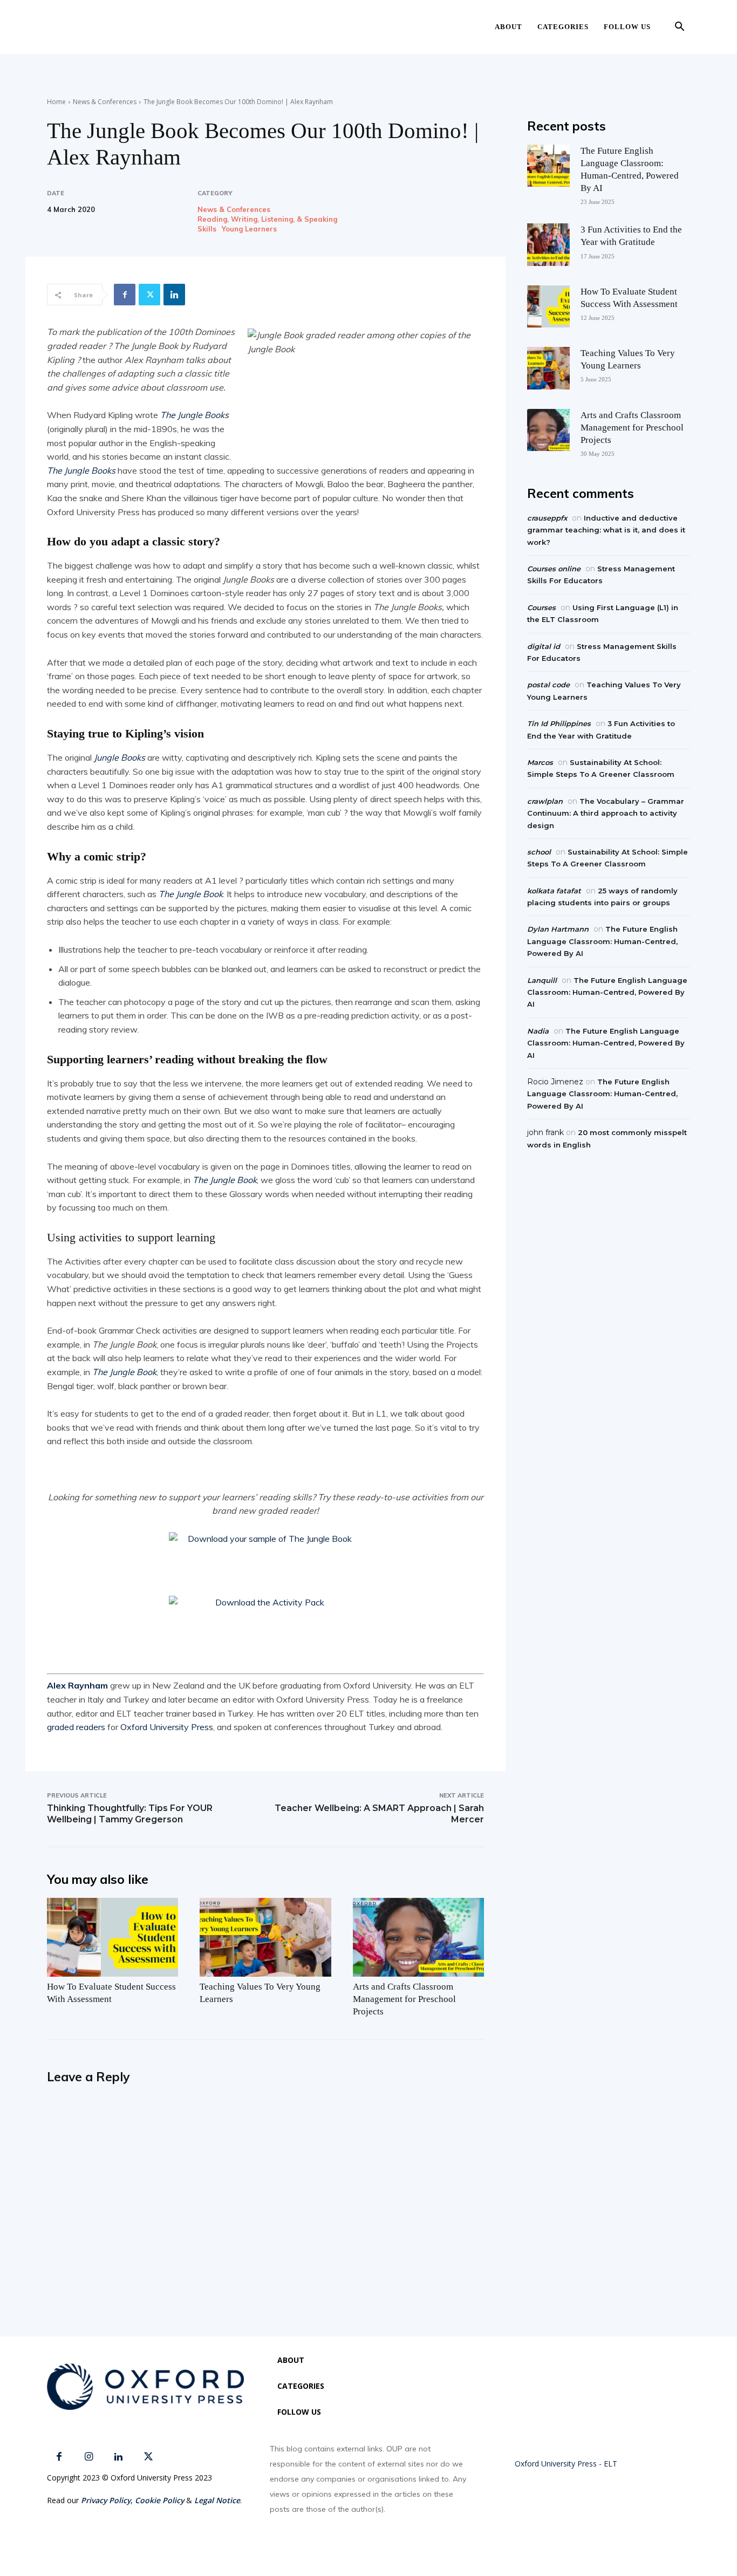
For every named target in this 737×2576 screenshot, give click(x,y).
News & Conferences (105, 102)
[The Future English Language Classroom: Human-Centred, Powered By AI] (548, 166)
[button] (679, 28)
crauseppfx (547, 518)
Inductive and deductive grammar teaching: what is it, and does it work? (606, 530)
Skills (207, 229)
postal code (548, 685)
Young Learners (249, 229)
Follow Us (627, 27)
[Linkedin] (174, 295)
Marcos (540, 762)
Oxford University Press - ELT (566, 2464)
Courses (541, 607)
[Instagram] (89, 2457)
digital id (544, 646)
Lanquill (542, 980)
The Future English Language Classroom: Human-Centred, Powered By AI (602, 941)
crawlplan (545, 801)
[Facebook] (125, 295)
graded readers (76, 1727)
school (539, 852)
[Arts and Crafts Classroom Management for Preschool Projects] (418, 1937)
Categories (563, 27)
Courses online (554, 569)
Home (56, 102)
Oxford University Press (167, 1727)
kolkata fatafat (554, 891)
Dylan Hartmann (558, 929)
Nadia (538, 1031)
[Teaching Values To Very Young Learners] (265, 1937)
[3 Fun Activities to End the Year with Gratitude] (548, 244)
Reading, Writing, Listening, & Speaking (267, 219)
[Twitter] (149, 295)
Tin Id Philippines (559, 723)
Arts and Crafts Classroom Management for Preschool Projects (404, 1999)
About (509, 27)
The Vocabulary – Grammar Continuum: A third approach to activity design (606, 813)
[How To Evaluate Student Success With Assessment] (112, 1937)
